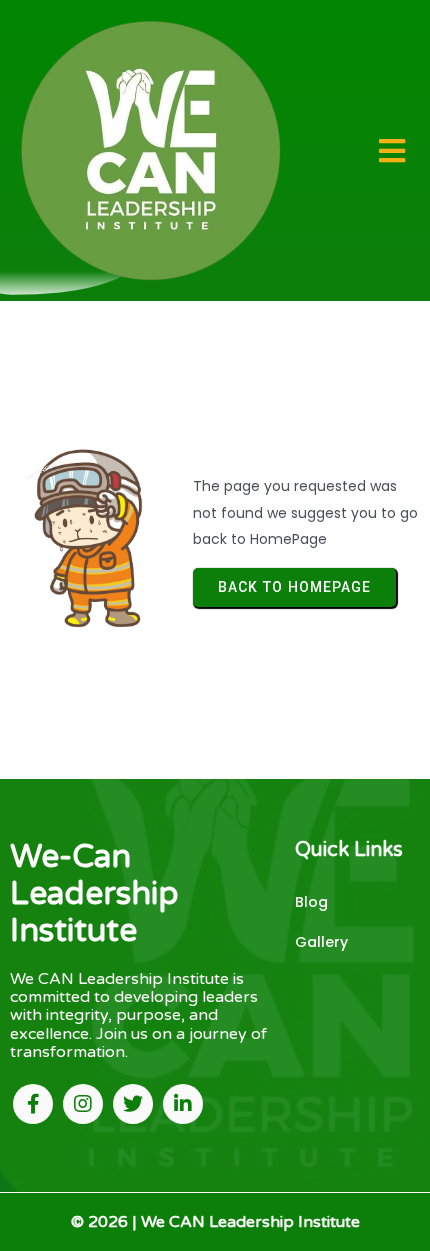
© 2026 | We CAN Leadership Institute (215, 1222)
